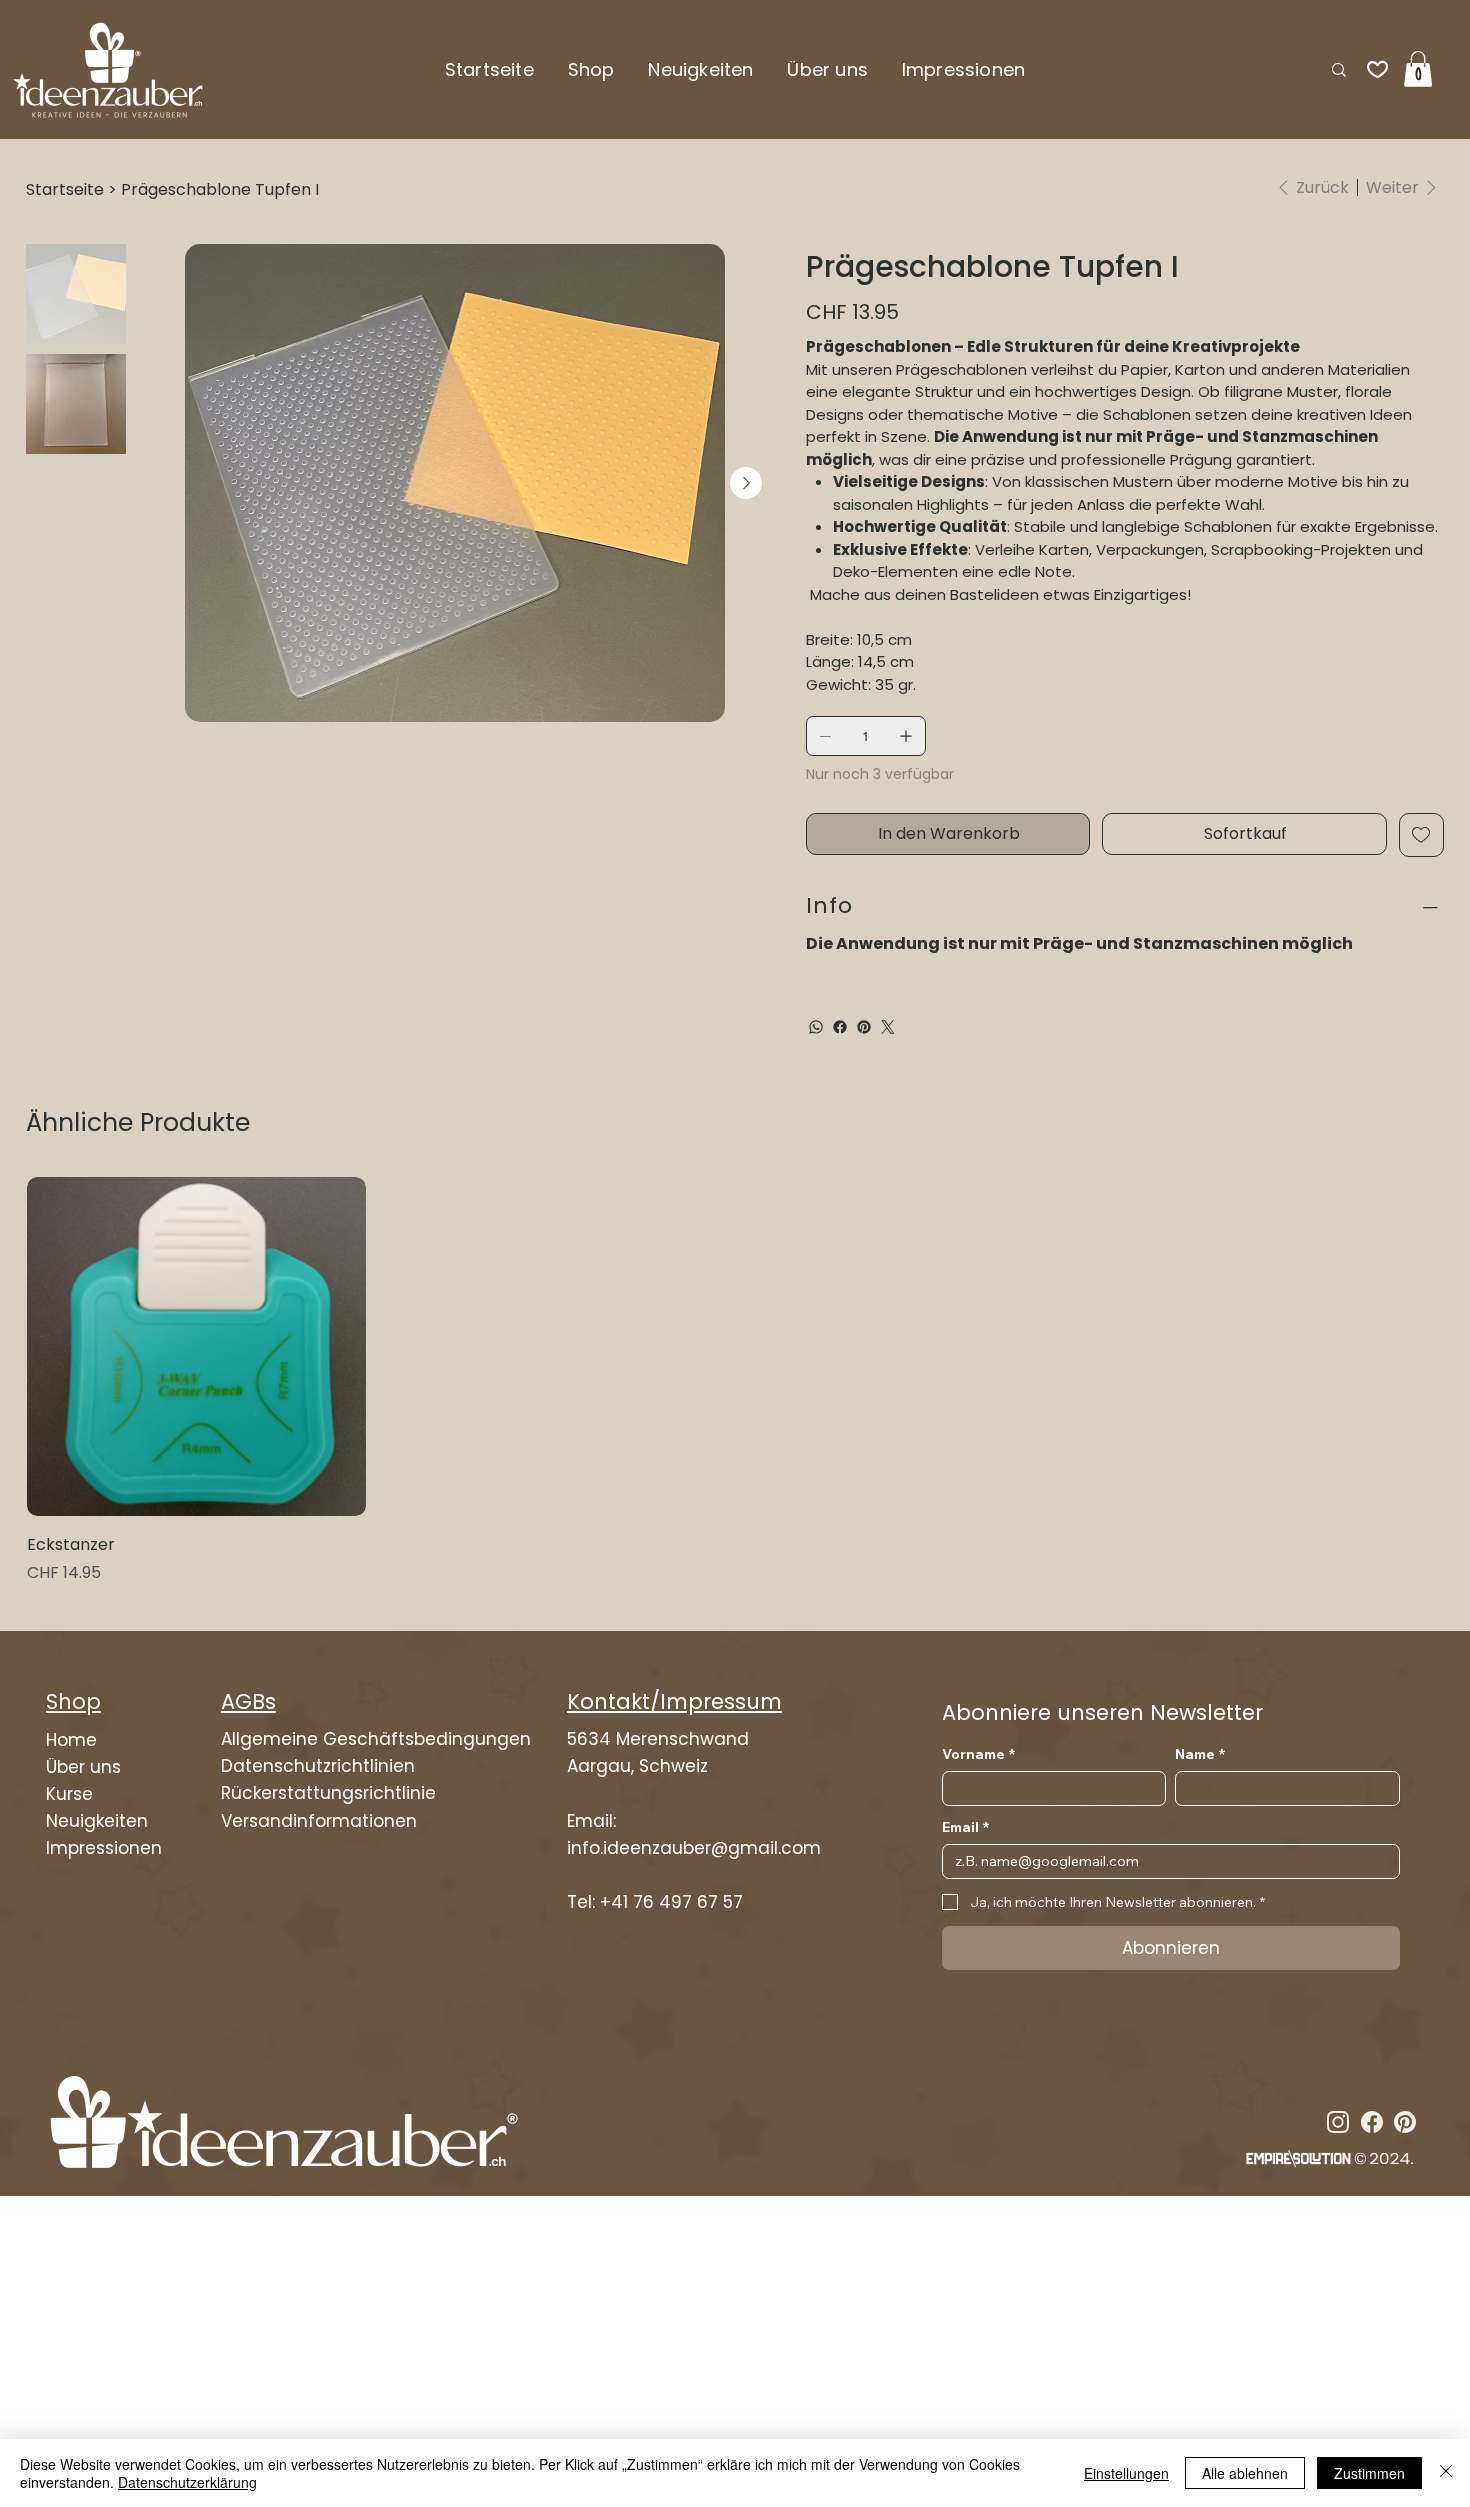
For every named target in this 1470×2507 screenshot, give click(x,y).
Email (965, 1827)
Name (1200, 1754)
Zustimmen (1369, 2473)
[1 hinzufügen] (906, 736)
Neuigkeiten (97, 1821)
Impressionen (104, 1848)
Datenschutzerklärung (187, 2482)
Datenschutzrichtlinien (318, 1766)
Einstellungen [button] (1126, 2473)
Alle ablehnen (1245, 2473)
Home (71, 1740)
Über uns (83, 1767)
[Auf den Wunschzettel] (1421, 835)
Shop (73, 1701)
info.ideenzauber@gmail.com (694, 1848)
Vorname (978, 1754)
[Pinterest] (864, 1027)
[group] (735, 1381)
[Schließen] (1446, 2473)
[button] (591, 70)
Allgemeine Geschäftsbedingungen (376, 1739)
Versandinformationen (319, 1821)
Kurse (69, 1794)
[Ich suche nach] (1338, 70)
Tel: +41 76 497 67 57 (655, 1902)
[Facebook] (840, 1027)
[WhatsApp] (816, 1027)
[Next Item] (746, 483)
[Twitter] (888, 1027)
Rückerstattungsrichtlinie (328, 1793)
